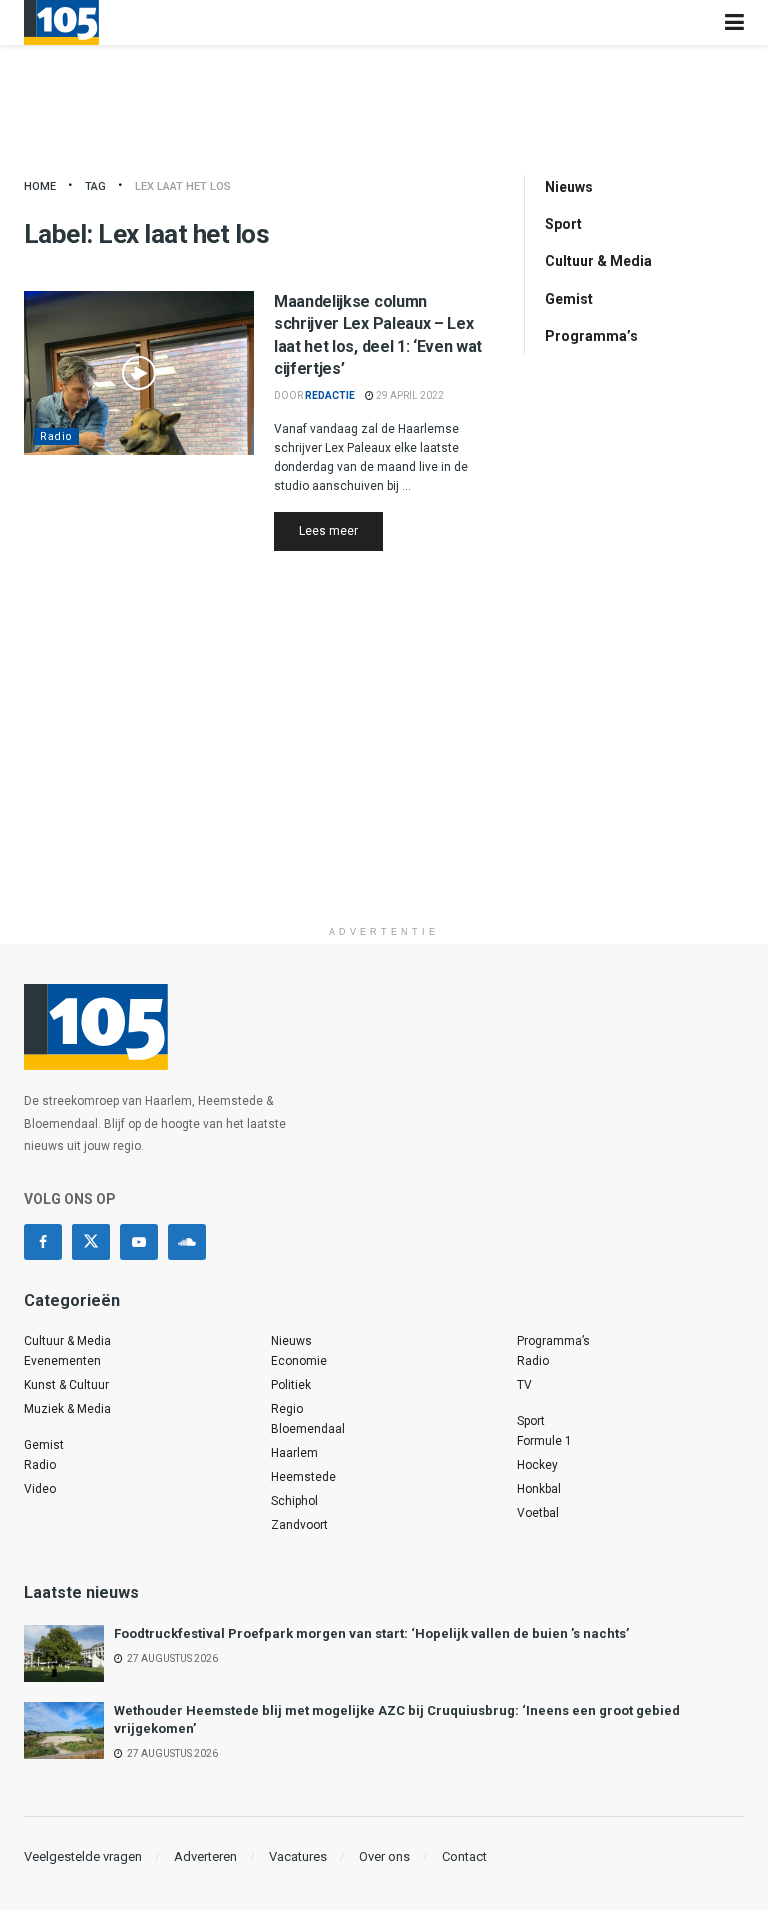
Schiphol (294, 1501)
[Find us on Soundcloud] (187, 1242)
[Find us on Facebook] (43, 1242)
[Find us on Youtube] (139, 1242)
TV (524, 1385)
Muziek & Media (67, 1409)
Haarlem (294, 1453)
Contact (464, 1856)
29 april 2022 (409, 395)
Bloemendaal (308, 1429)
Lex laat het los (183, 186)
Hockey (537, 1465)
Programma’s (591, 336)
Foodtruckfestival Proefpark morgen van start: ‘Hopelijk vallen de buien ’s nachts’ (371, 1633)
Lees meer (341, 530)
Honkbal (539, 1489)
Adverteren (205, 1856)
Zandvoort (299, 1525)
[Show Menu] (734, 22)
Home (40, 186)
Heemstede (303, 1477)
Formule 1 (544, 1441)
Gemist (569, 299)
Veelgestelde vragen (83, 1856)
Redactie (330, 395)
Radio (56, 436)
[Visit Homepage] (61, 22)
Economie (299, 1361)
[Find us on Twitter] (91, 1242)
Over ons (384, 1856)
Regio (287, 1409)
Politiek (291, 1385)
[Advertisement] (384, 776)
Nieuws (569, 187)
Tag (95, 186)
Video (40, 1489)
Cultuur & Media (598, 261)
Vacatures (298, 1856)
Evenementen (62, 1361)
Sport (563, 224)
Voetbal (538, 1513)
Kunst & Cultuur (66, 1385)
